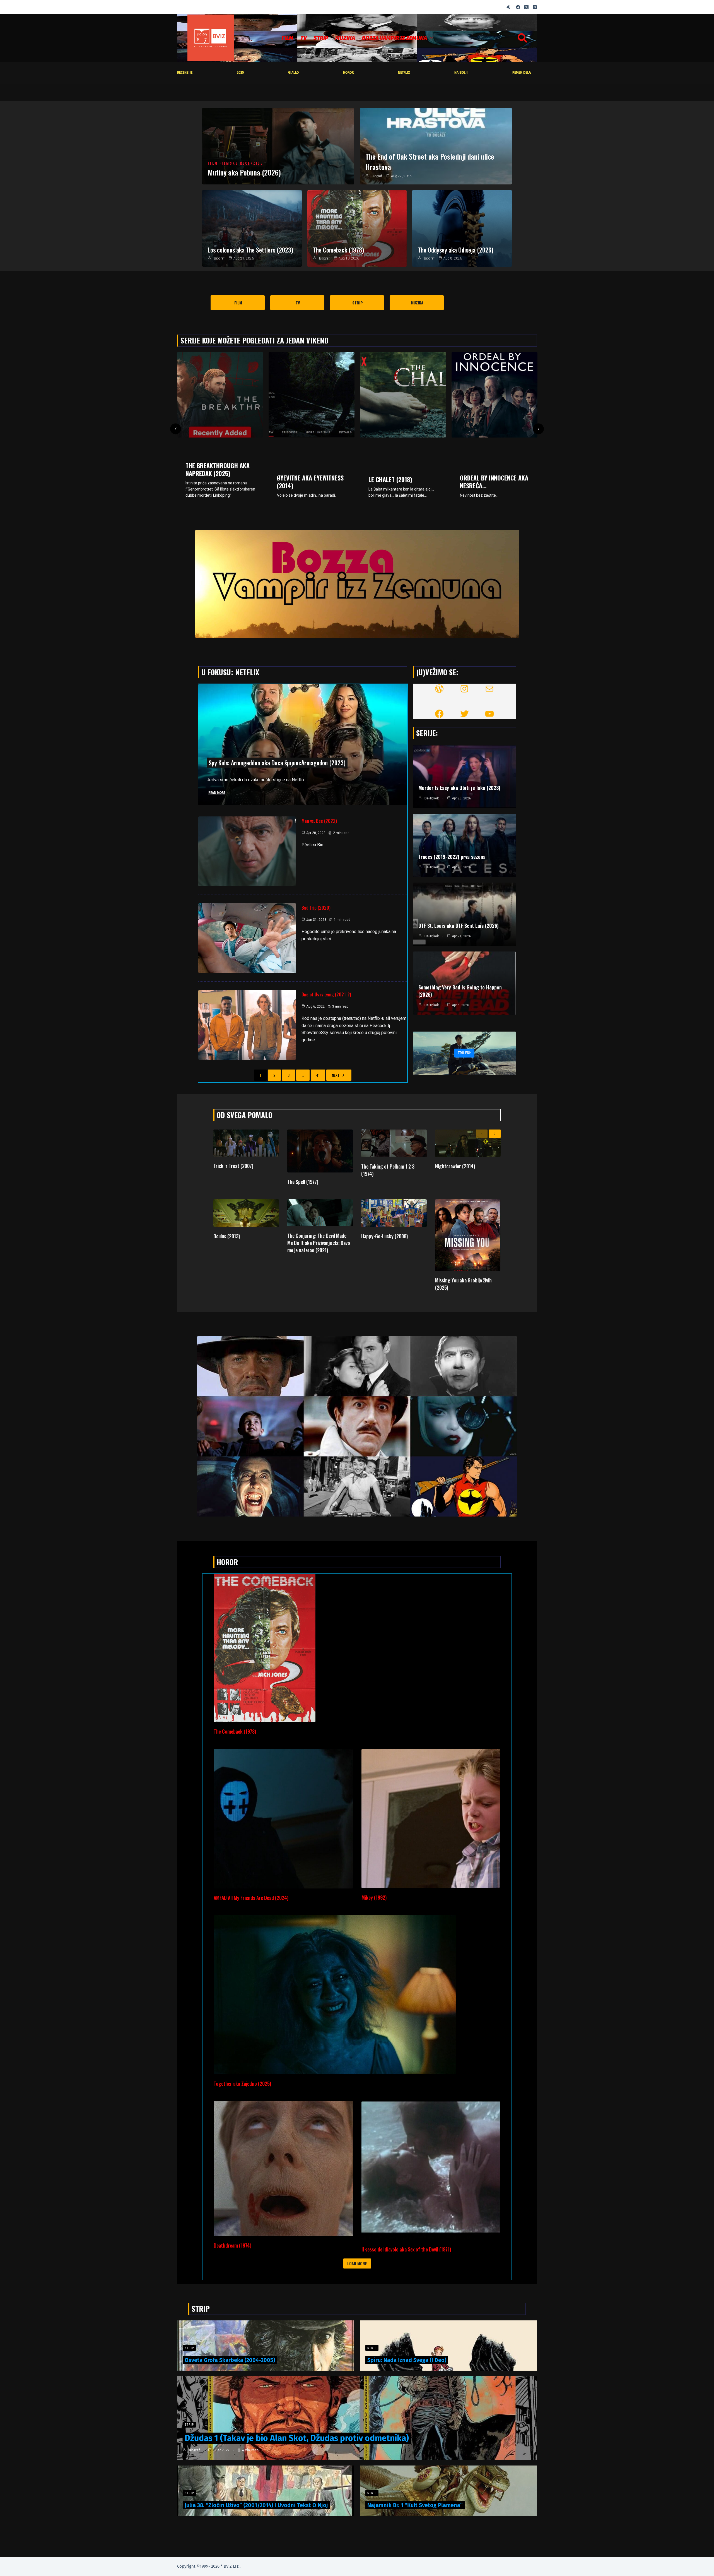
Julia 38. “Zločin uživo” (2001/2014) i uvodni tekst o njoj (256, 2505)
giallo (293, 73)
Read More (217, 793)
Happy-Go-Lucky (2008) (384, 1236)
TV (303, 38)
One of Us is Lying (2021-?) (326, 994)
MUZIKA (345, 38)
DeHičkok (432, 798)
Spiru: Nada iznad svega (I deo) (407, 2360)
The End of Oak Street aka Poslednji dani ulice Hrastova (430, 161)
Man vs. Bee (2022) (319, 821)
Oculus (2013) (227, 1236)
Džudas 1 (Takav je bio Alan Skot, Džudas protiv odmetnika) (297, 2438)
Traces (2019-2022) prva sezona (452, 857)
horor (348, 73)
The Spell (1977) (303, 1182)
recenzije (185, 73)
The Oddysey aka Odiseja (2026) (456, 250)
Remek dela (522, 73)
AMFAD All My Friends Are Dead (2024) (251, 1898)
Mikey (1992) (374, 1897)
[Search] (522, 38)
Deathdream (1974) (232, 2245)
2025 (240, 73)
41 (318, 1075)
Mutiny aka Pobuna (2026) (244, 172)
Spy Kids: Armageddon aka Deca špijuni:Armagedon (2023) (277, 763)
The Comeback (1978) (338, 250)
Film (288, 38)
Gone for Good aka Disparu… (395, 482)
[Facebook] (518, 7)
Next (336, 1075)
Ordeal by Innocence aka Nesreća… (311, 482)
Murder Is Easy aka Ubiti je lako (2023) (459, 788)
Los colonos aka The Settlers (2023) (250, 250)
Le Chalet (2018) (207, 479)
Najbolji (461, 73)
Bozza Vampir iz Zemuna (395, 38)
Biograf (377, 176)
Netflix (404, 73)
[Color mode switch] (508, 7)
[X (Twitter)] (526, 7)
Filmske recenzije (241, 164)
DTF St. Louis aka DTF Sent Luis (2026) (459, 926)
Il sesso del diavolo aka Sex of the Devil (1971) (406, 2249)
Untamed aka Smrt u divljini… (488, 469)
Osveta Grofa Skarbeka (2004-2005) (230, 2360)
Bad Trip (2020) (316, 908)
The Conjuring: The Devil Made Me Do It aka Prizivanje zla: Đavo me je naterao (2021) (319, 1243)
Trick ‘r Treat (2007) (233, 1166)
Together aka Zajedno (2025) (242, 2084)
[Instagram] (535, 7)
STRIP (321, 38)
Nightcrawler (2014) (455, 1166)
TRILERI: (464, 1053)
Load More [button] (357, 2263)
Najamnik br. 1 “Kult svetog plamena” (415, 2505)
